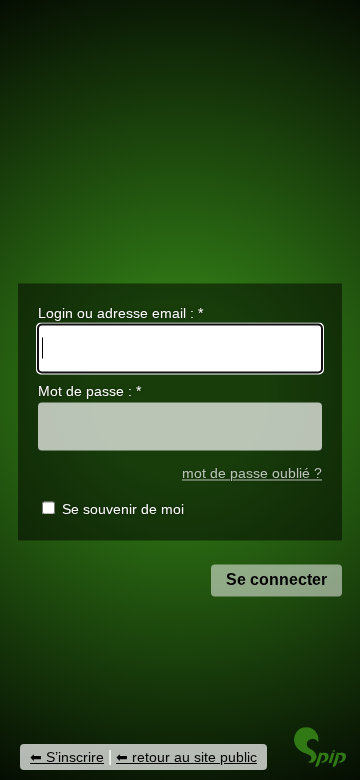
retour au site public (194, 757)
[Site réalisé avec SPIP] (320, 761)
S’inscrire (75, 757)
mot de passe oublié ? (252, 473)
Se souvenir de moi (123, 510)
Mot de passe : (89, 392)
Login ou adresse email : (120, 313)
